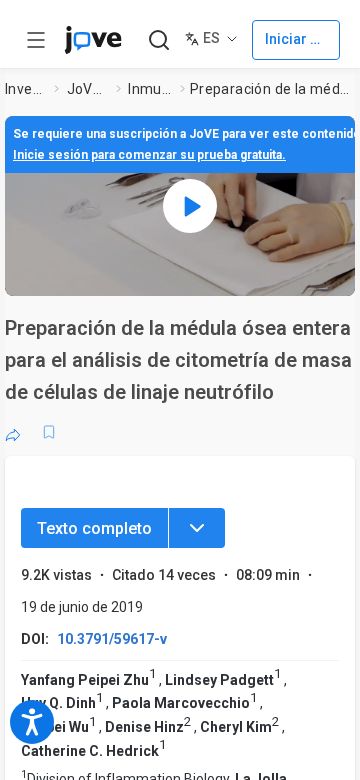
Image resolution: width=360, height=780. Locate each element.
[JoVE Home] (93, 40)
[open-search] (158, 40)
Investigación (26, 89)
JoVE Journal (88, 89)
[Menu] (197, 528)
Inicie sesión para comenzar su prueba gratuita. (149, 155)
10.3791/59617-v (112, 639)
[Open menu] (36, 40)
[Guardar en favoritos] (49, 432)
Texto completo (94, 528)
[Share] (13, 432)
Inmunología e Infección (150, 89)
